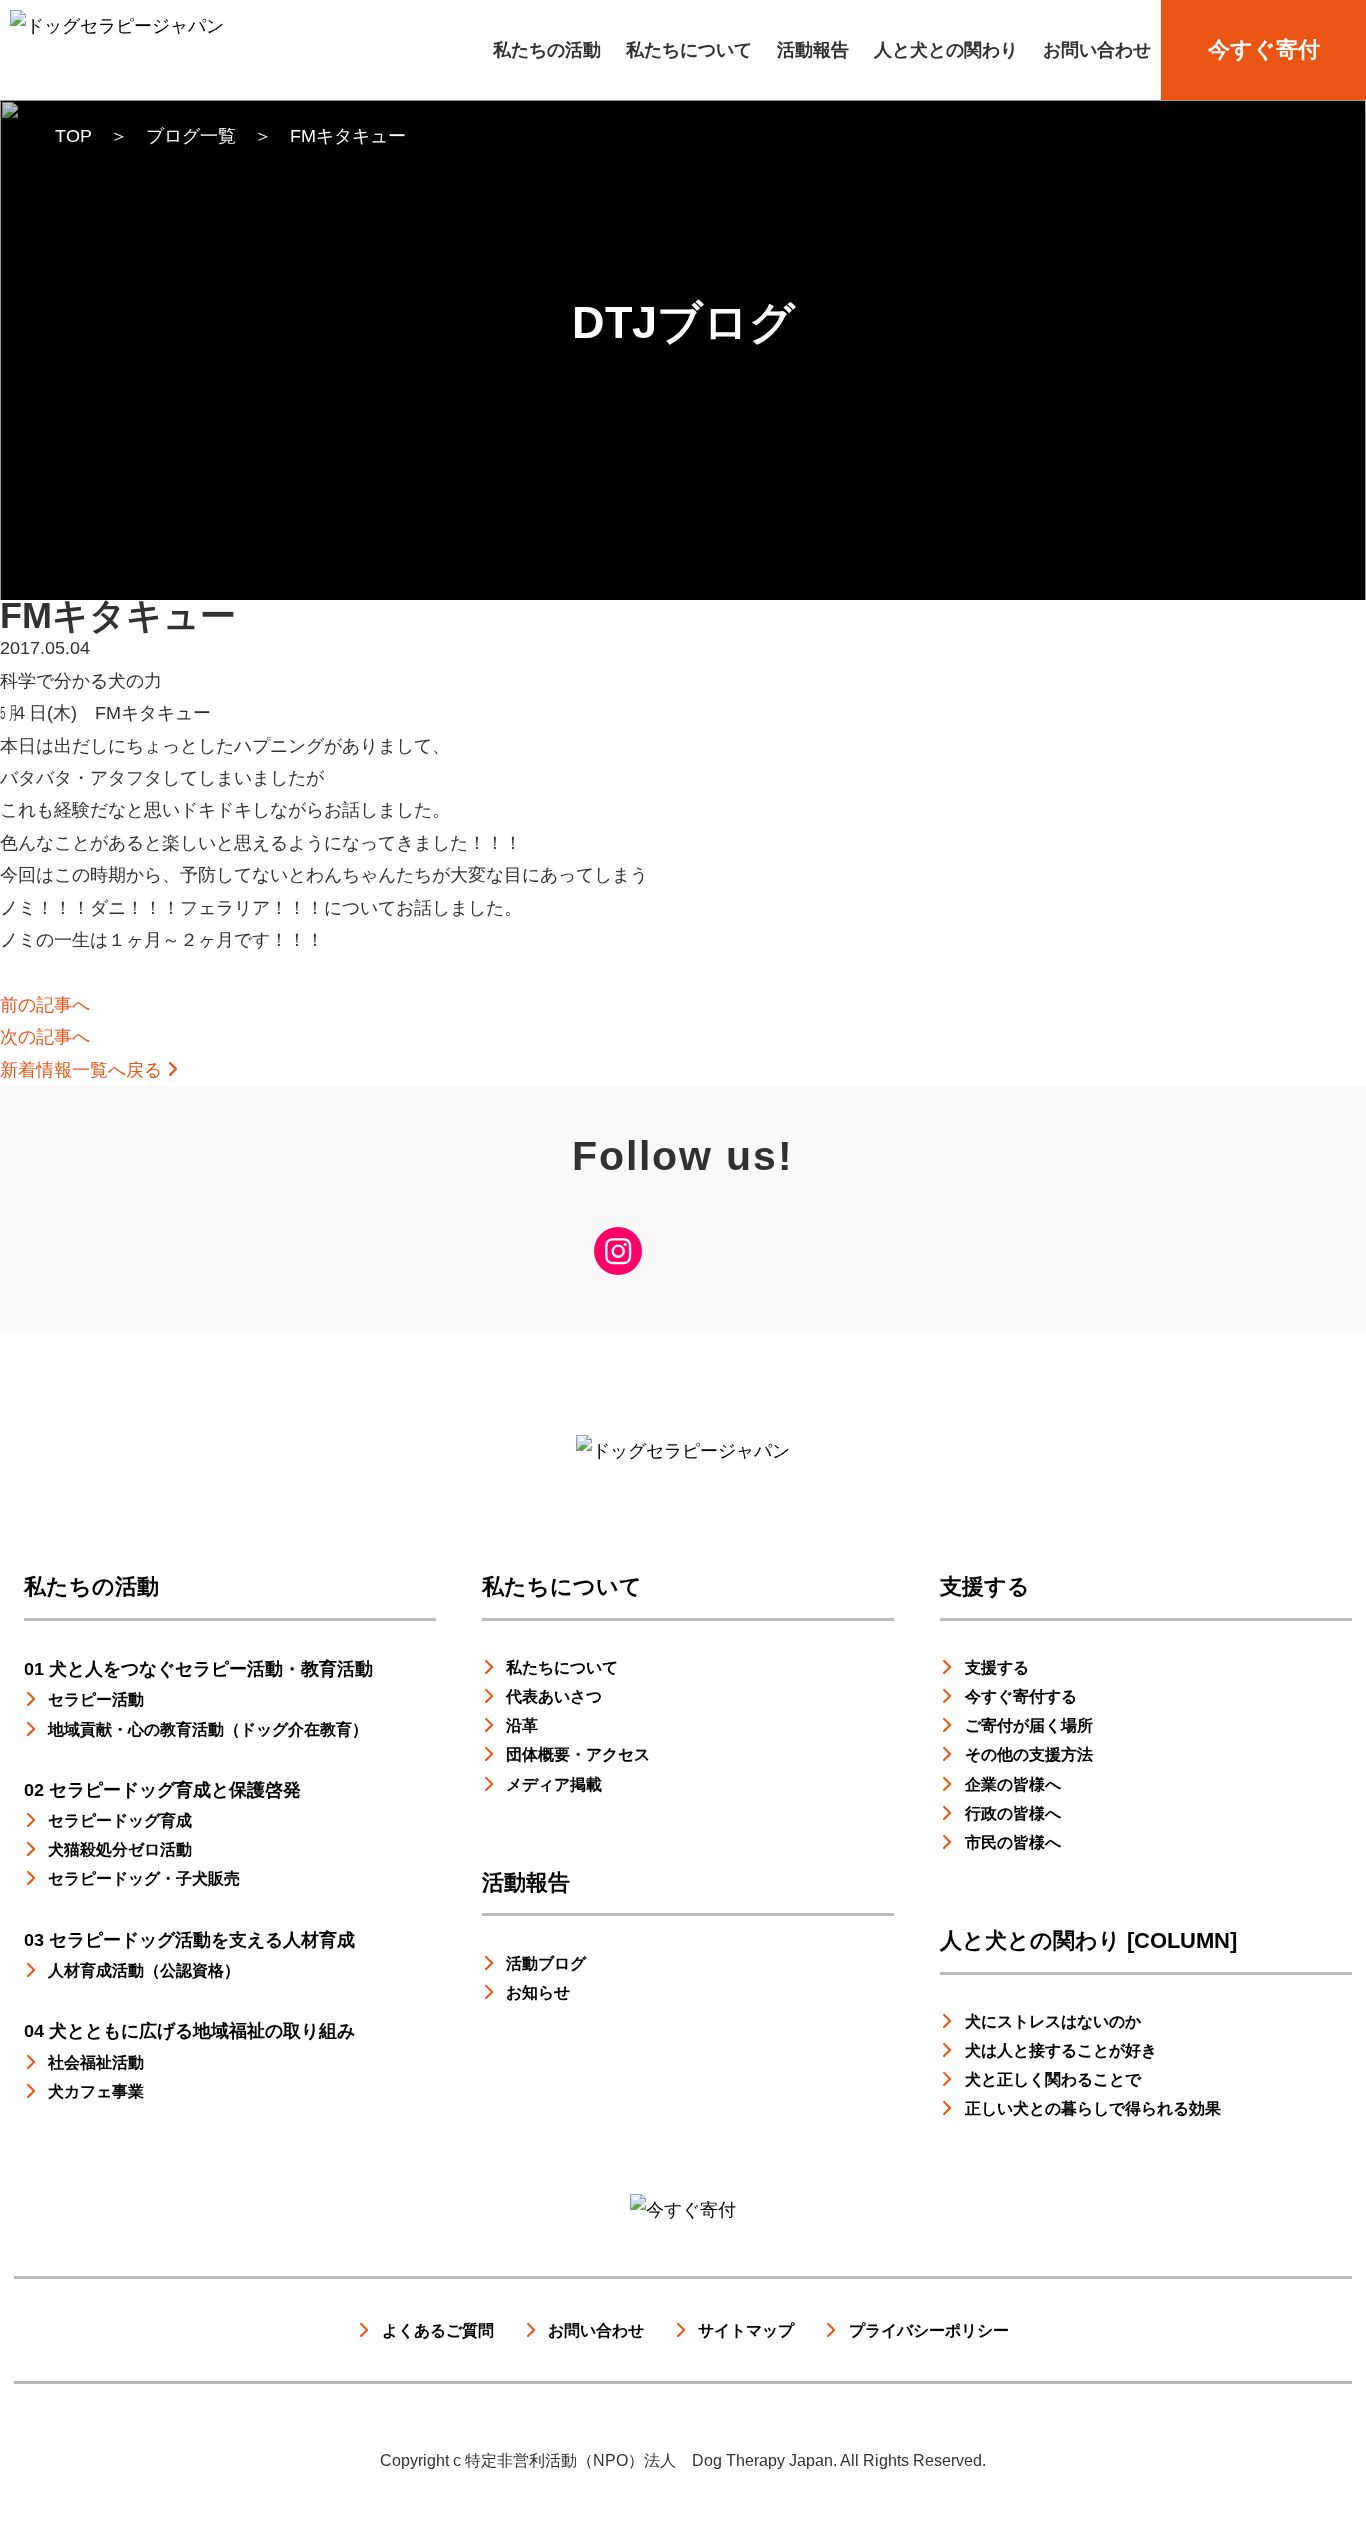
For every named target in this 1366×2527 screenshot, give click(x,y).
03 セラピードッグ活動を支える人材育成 (189, 1940)
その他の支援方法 (1029, 1754)
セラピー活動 (96, 1699)
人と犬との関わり (946, 50)
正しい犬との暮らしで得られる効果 (1093, 2108)
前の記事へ (45, 1005)
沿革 (522, 1725)
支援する (985, 1586)
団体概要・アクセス (578, 1754)
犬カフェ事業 (96, 2091)
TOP (73, 136)
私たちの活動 (547, 50)
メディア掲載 (554, 1784)
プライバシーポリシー (929, 2330)
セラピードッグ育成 (120, 1820)
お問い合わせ (1097, 50)
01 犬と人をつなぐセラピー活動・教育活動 (198, 1669)
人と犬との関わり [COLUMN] (1088, 1940)
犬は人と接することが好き (1061, 2050)
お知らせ (538, 1992)
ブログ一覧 (191, 136)
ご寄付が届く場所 (1029, 1725)
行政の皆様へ (1013, 1813)
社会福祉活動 (96, 2062)
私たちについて (689, 50)
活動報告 (813, 50)
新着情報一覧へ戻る (83, 1070)
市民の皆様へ (1013, 1842)
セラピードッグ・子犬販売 (144, 1878)
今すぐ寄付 (1264, 49)
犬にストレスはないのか (1053, 2021)
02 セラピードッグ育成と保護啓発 (162, 1790)
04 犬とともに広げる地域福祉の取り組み (189, 2031)
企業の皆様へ (1013, 1784)
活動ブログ (546, 1963)
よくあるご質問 (438, 2330)
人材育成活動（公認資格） (144, 1970)
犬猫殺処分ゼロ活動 (120, 1849)
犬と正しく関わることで (1053, 2079)
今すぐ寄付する (1021, 1696)
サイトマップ (746, 2330)
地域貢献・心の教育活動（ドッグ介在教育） (208, 1729)
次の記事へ (45, 1037)
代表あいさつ (554, 1696)
